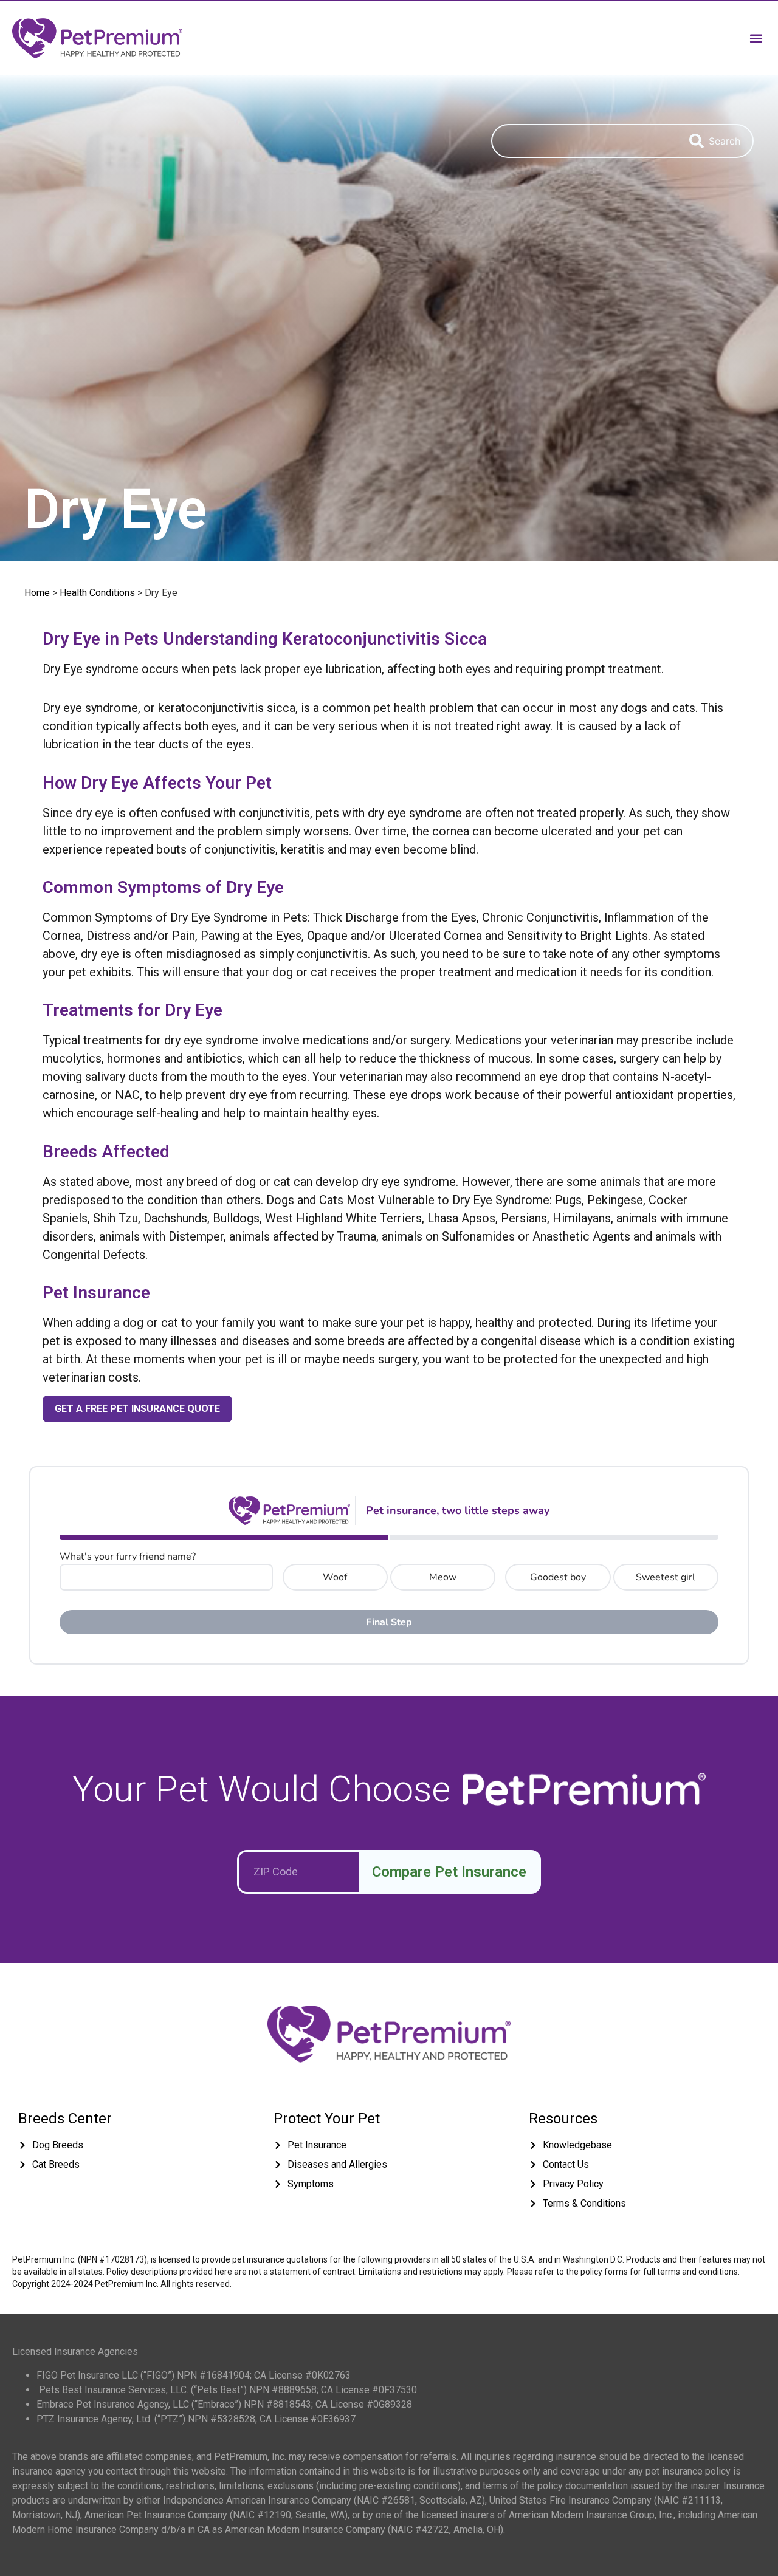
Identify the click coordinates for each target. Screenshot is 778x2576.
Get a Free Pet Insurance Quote (137, 1409)
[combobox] (584, 141)
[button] (756, 38)
